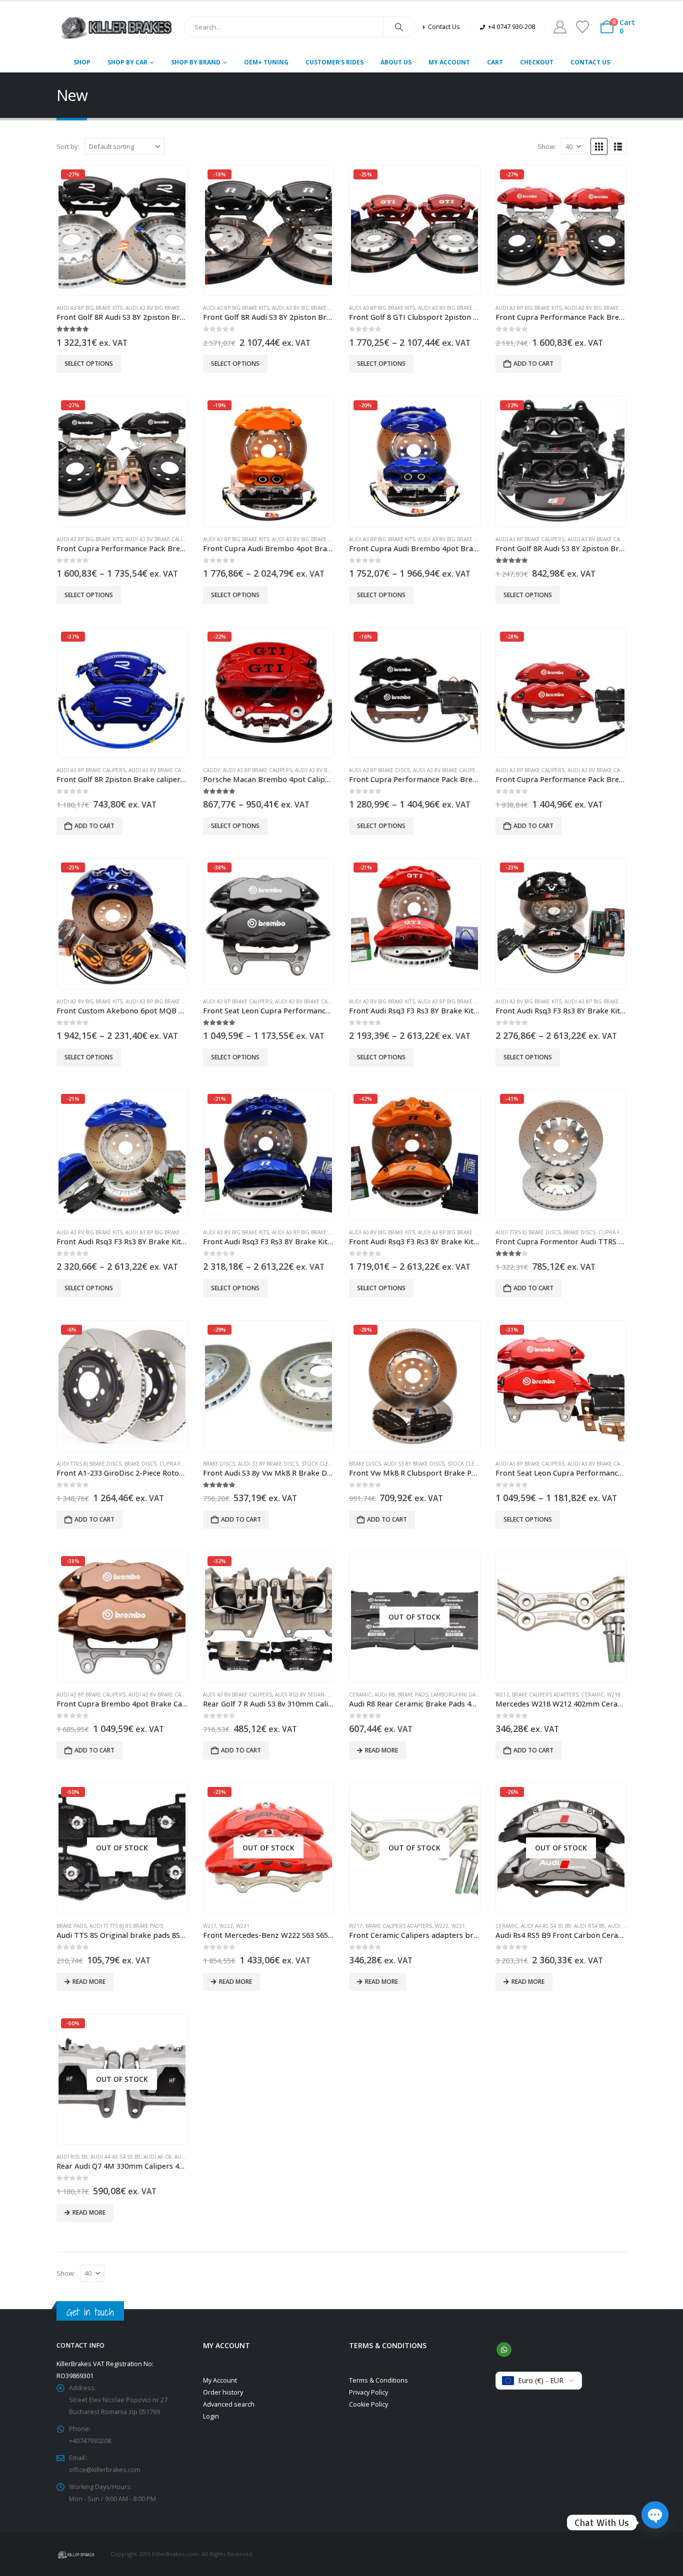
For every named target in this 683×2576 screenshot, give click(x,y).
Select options (89, 364)
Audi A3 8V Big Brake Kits (158, 308)
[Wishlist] (582, 27)
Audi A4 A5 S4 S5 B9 (546, 1926)
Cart (495, 62)
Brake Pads (413, 1695)
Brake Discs (579, 1232)
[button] (599, 146)
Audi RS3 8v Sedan (300, 1695)
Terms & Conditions (378, 2380)
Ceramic (360, 1695)
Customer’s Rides (334, 62)
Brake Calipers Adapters (545, 1695)
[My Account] (560, 27)
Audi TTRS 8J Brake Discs (528, 1232)
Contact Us (590, 62)
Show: (547, 146)
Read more (381, 1750)
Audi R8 (385, 1695)
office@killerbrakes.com (105, 2470)
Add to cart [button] (533, 364)
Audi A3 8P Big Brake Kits (89, 308)
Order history (223, 2392)
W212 (502, 1695)
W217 (210, 1926)
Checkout (537, 62)
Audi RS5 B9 (623, 1926)
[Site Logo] (116, 27)
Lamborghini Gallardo (463, 1695)
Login (211, 2416)
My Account (449, 62)
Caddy (211, 770)
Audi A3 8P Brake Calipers (530, 539)
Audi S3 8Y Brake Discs (268, 1464)
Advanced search (229, 2404)
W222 (226, 1926)
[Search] (399, 27)
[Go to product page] (561, 1617)
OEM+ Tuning (266, 62)
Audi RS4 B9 (589, 1926)
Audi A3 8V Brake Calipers (160, 539)
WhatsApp (504, 2350)
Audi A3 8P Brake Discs (379, 770)
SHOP (82, 62)
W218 (614, 1695)
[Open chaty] (655, 2523)
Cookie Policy (368, 2404)
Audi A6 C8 (157, 2157)
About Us (396, 62)
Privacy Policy (368, 2392)
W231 (243, 1926)
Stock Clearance (325, 1464)
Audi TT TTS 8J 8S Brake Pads (126, 1926)
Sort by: (68, 146)
